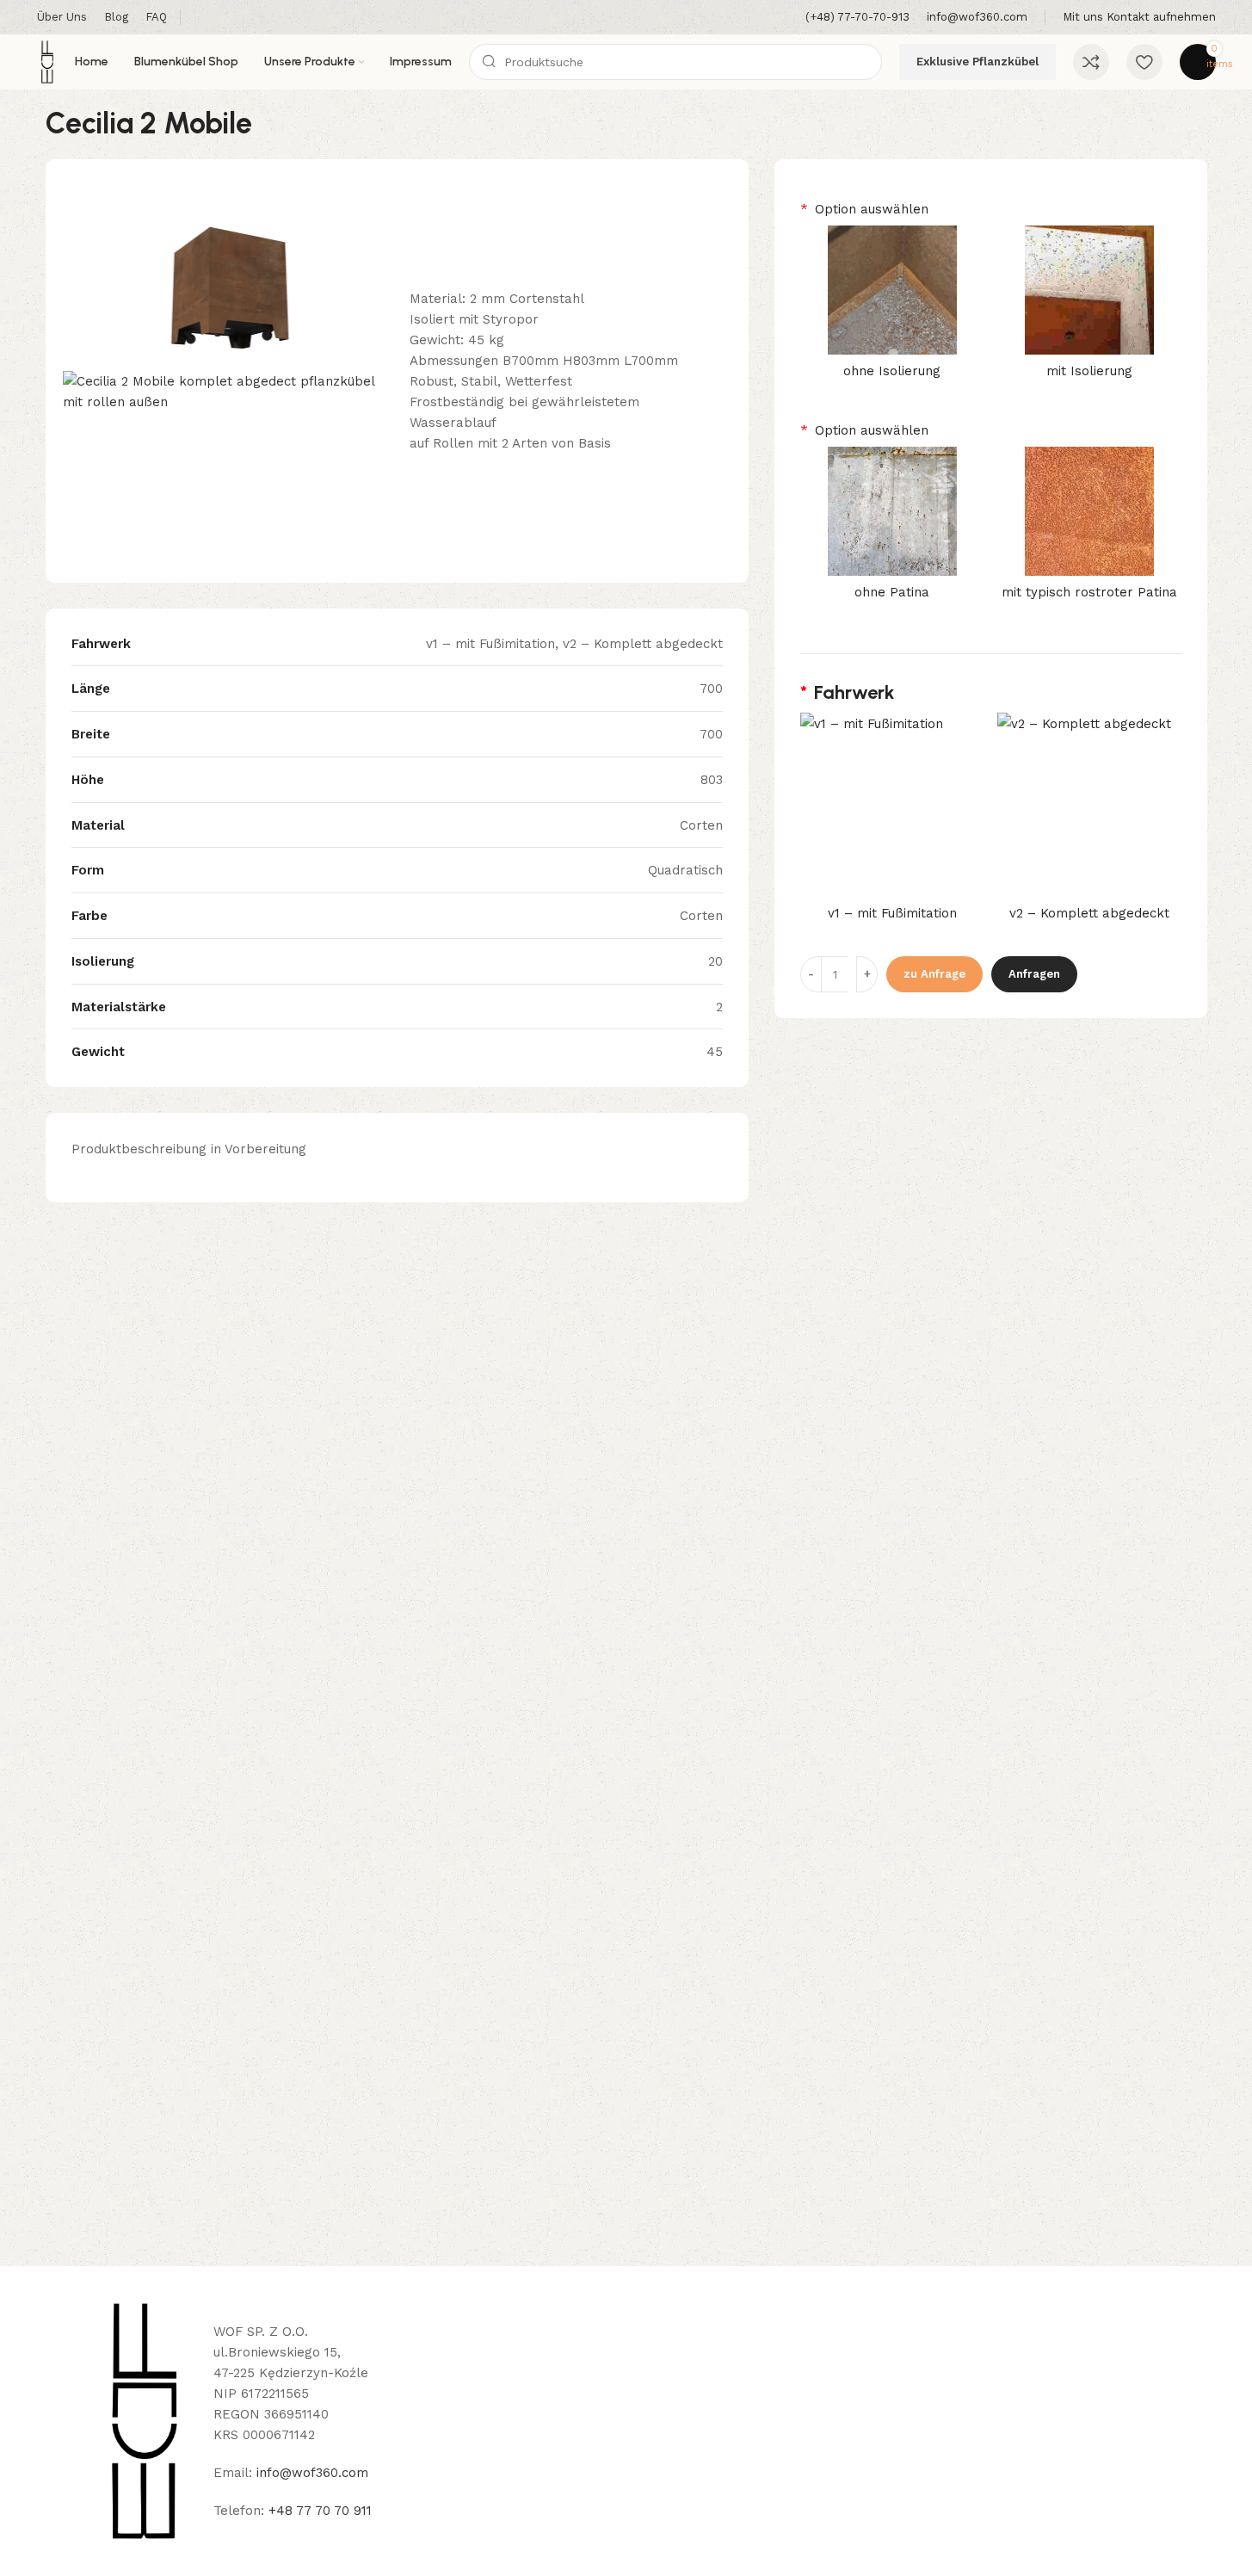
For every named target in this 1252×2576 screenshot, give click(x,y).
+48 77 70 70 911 (320, 2511)
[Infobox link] (857, 18)
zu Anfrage (934, 974)
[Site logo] (47, 61)
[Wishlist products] (1144, 62)
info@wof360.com (312, 2473)
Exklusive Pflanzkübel (978, 62)
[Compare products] (1091, 62)
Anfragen (1034, 974)
